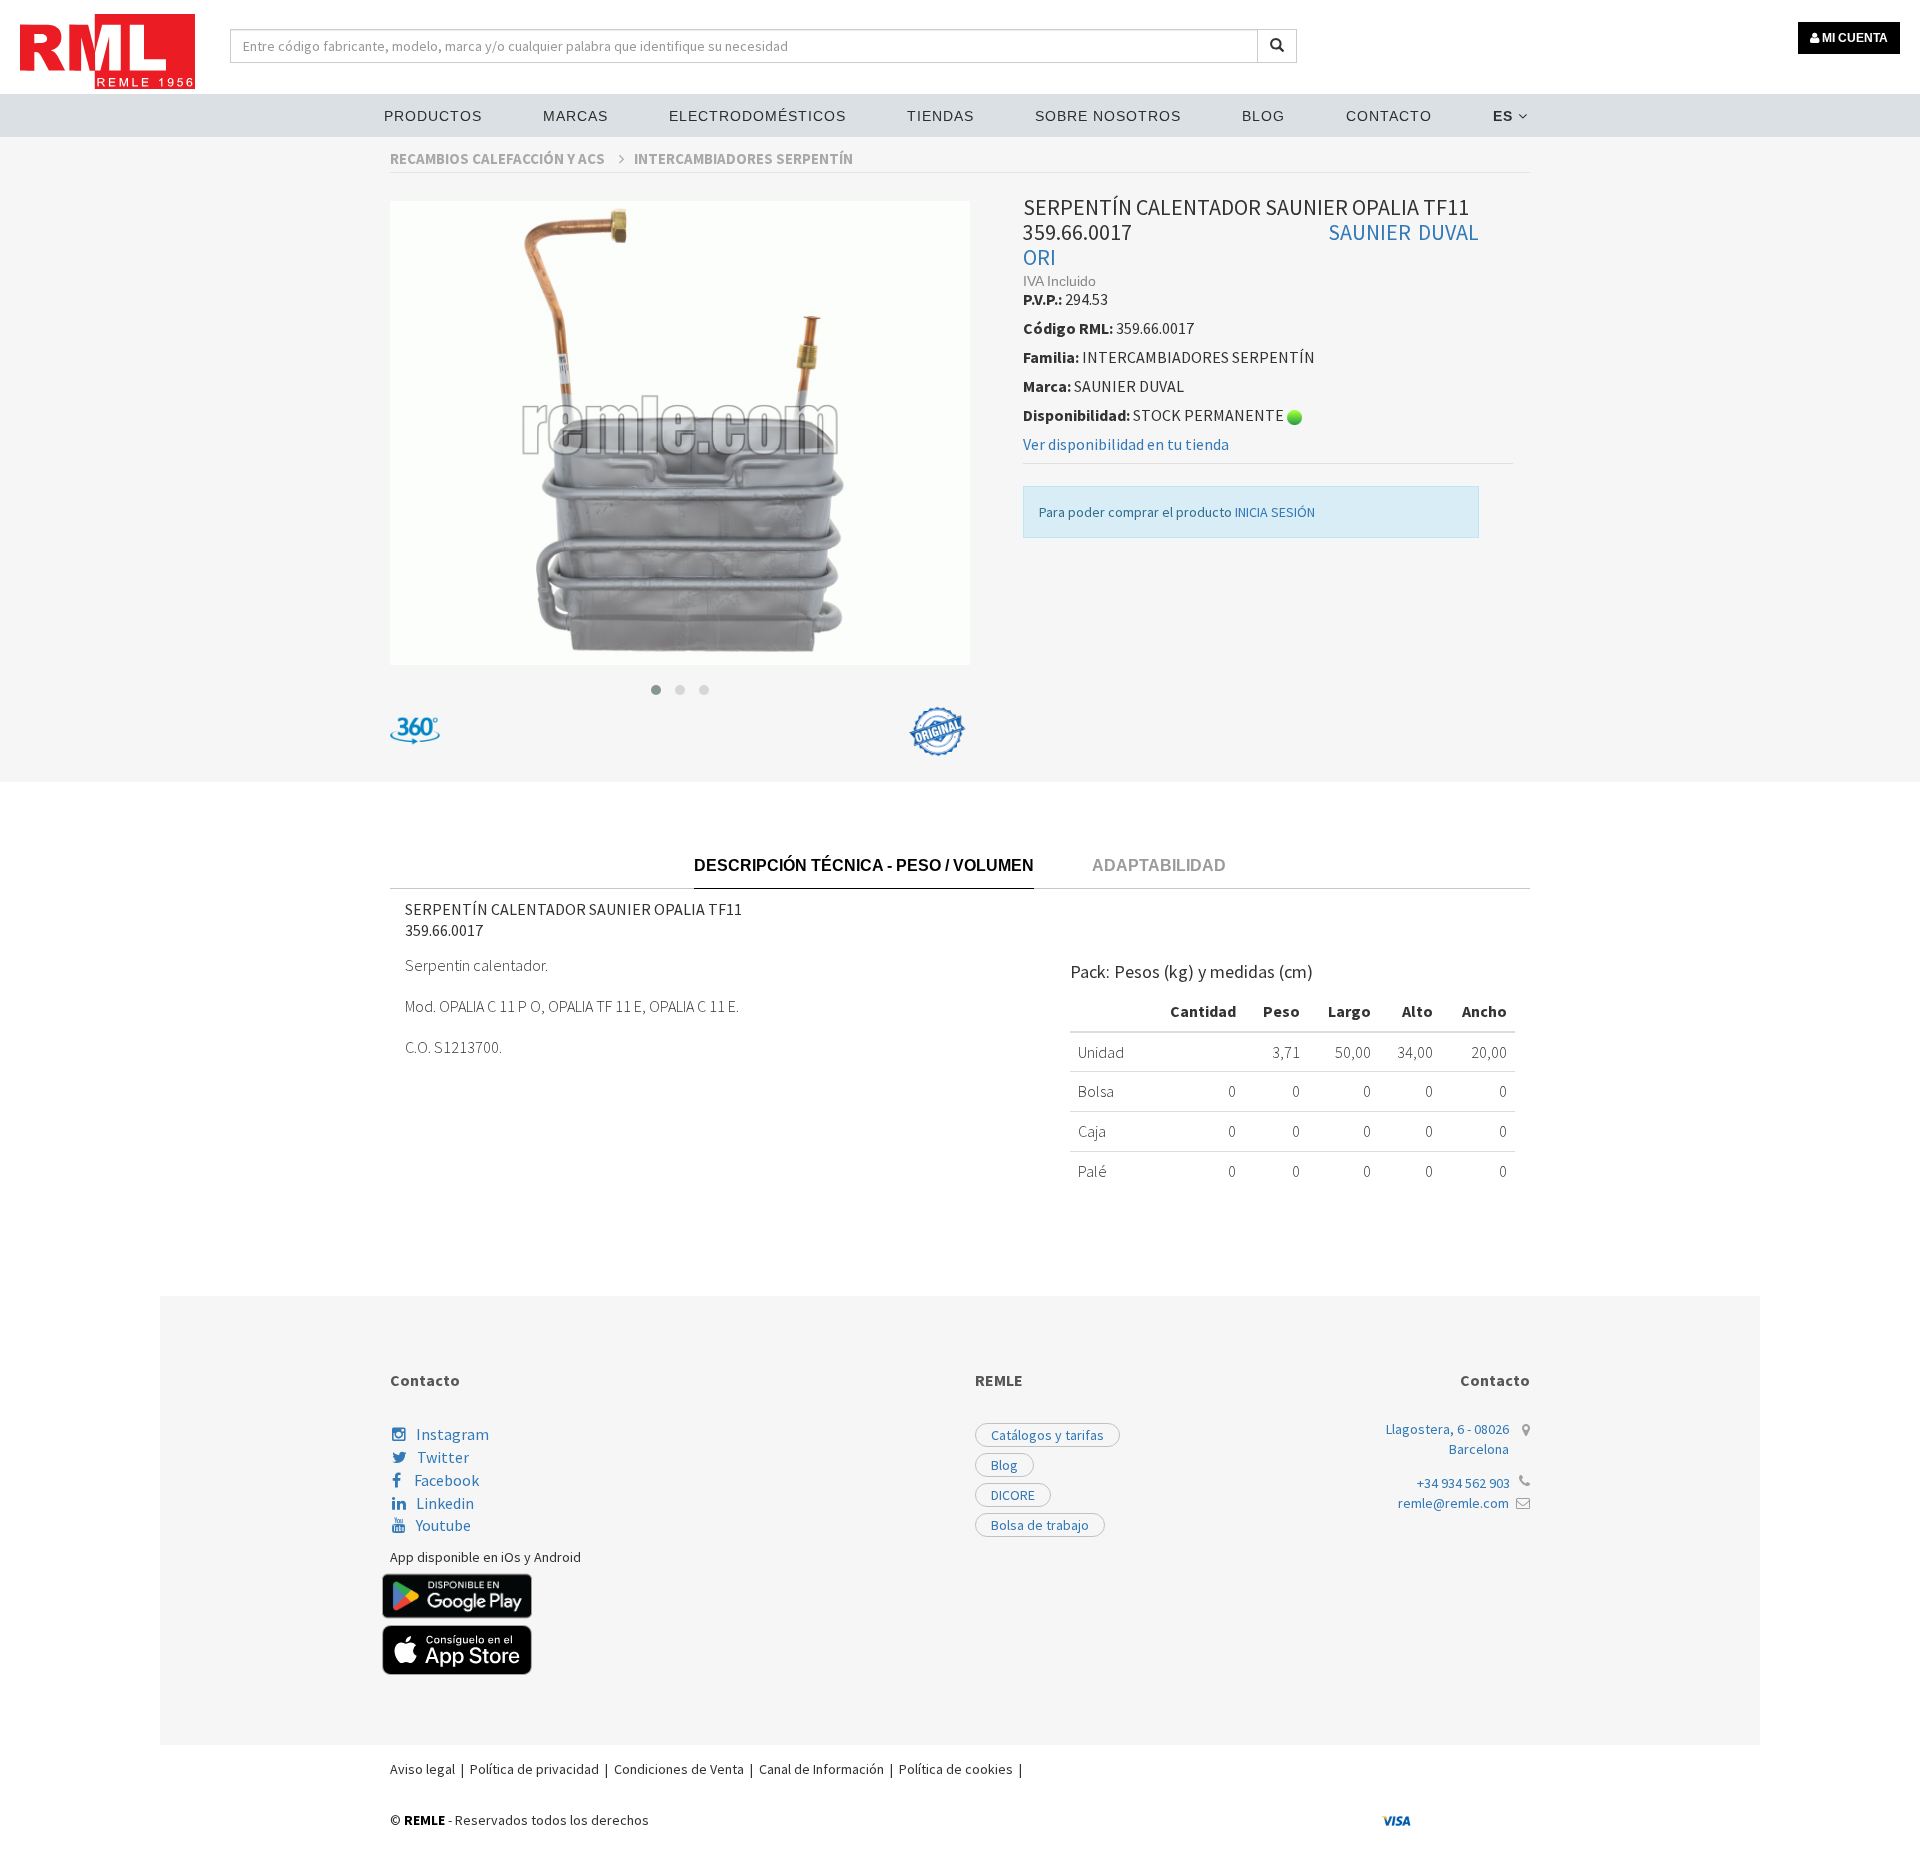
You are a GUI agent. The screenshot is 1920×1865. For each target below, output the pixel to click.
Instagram (452, 1434)
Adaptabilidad (1159, 865)
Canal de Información (821, 1769)
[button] (656, 690)
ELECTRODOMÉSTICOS (757, 116)
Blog (1263, 116)
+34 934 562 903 (1463, 1483)
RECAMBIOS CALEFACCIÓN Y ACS (499, 158)
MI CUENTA (1853, 38)
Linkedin (445, 1503)
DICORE (1013, 1495)
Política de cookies (956, 1769)
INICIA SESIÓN (1275, 512)
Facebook (445, 1480)
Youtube (443, 1525)
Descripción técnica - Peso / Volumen (864, 865)
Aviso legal (422, 1769)
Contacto (1389, 116)
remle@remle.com (1453, 1503)
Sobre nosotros (1108, 116)
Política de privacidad (534, 1769)
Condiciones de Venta (679, 1769)
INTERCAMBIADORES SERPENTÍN (743, 158)
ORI (1039, 257)
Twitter (443, 1457)
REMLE (424, 1820)
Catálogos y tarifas (1047, 1435)
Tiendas (940, 116)
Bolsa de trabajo (1040, 1525)
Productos (433, 116)
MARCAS (575, 116)
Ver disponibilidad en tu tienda (1126, 444)
